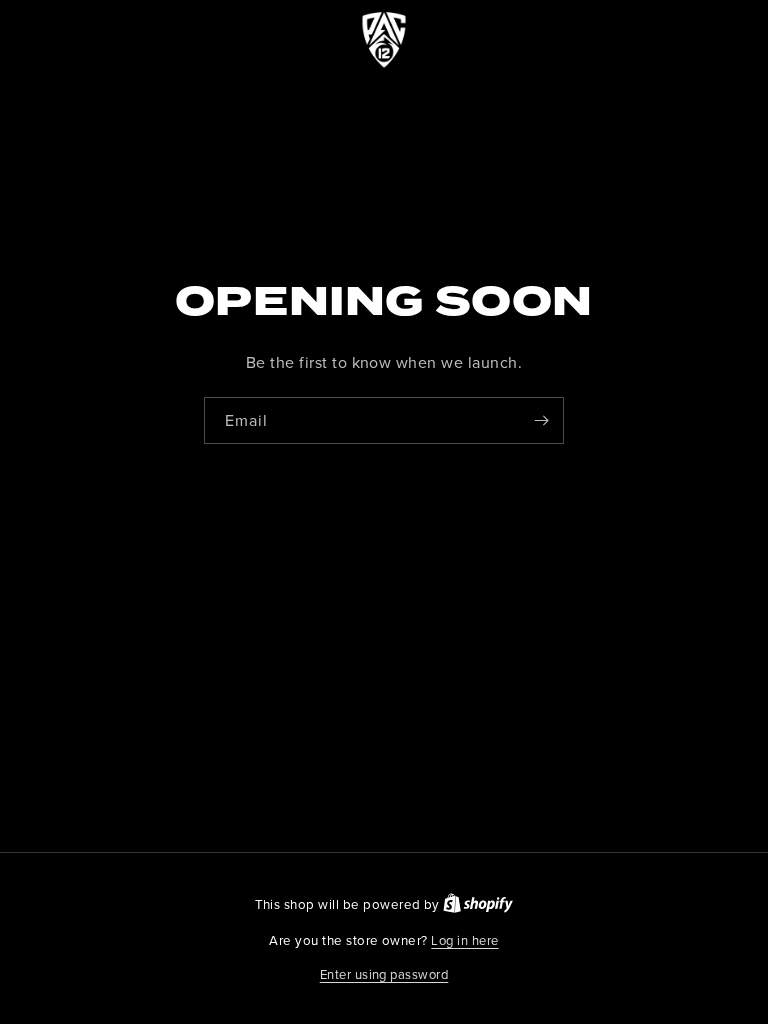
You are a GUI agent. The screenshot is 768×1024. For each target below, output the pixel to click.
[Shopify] (478, 904)
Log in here (464, 940)
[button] (384, 975)
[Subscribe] (541, 420)
